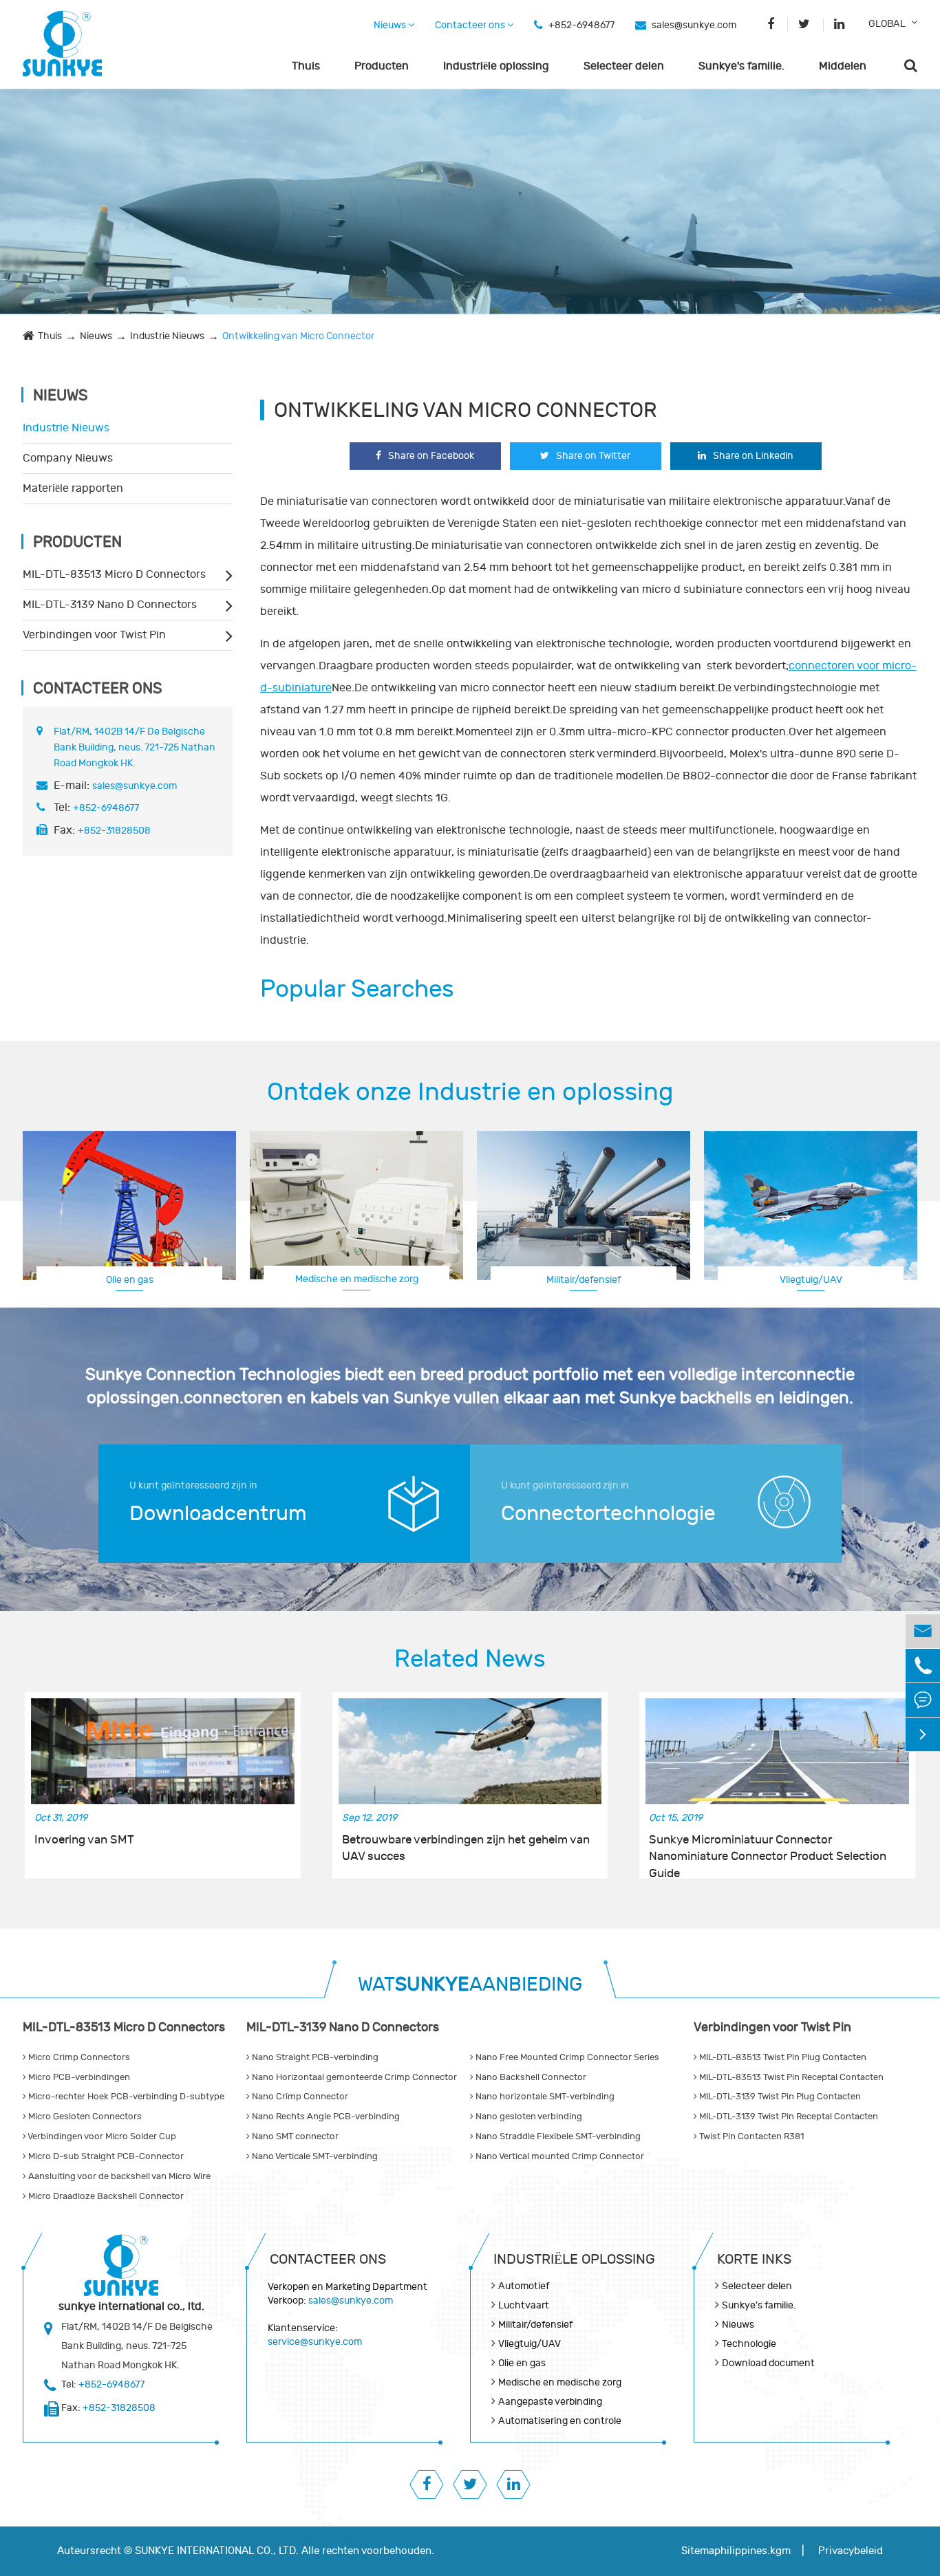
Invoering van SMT (84, 1840)
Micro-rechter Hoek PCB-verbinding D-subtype (125, 2097)
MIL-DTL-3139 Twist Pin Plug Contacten (779, 2097)
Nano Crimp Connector (299, 2097)
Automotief (524, 2286)
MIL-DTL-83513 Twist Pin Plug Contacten (782, 2057)
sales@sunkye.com (694, 25)
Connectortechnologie (608, 1514)
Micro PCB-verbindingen (78, 2077)
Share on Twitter (593, 456)
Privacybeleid (851, 2551)
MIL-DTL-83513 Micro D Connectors (114, 574)
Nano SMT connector (294, 2136)
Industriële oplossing (496, 66)
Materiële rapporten (73, 488)
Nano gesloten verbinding (528, 2117)
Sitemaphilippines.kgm (736, 2551)
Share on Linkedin (753, 456)
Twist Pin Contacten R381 (750, 2136)
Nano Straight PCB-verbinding (314, 2057)
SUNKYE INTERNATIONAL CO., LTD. (217, 2551)
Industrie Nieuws (167, 336)
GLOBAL (887, 24)
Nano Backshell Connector (530, 2077)
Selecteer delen (624, 66)
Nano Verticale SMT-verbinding (314, 2156)
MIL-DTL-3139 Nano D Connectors (110, 605)
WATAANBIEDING (470, 1985)
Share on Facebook (431, 456)
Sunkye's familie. (741, 66)
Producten (382, 66)
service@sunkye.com (315, 2342)
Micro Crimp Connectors (78, 2057)
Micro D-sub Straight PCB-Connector (105, 2156)
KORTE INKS (754, 2259)
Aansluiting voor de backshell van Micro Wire (118, 2176)
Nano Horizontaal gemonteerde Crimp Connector (353, 2077)
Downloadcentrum (218, 1514)
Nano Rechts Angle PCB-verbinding (325, 2117)
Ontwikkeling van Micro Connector (298, 336)
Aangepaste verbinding (811, 1279)
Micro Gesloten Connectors (84, 2117)
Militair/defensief (584, 1280)
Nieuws (391, 25)
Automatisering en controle (560, 2421)
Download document (768, 2363)
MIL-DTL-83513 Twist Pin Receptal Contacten (790, 2077)
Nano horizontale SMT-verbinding (544, 2097)
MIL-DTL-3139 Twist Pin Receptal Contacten (788, 2117)
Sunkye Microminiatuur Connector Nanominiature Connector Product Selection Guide (768, 1849)
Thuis (306, 66)
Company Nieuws (68, 458)
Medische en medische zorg (357, 1279)
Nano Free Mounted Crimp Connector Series (566, 2057)
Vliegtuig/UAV (530, 2344)
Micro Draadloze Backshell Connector (105, 2196)
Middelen (843, 66)
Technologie (749, 2344)
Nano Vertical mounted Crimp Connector (559, 2156)
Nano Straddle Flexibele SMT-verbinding (557, 2136)
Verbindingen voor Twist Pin (94, 635)
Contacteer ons (471, 25)
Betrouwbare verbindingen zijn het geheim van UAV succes (466, 1848)
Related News (470, 1659)
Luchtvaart (524, 2305)
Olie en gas (130, 1280)
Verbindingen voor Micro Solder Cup (101, 2136)
